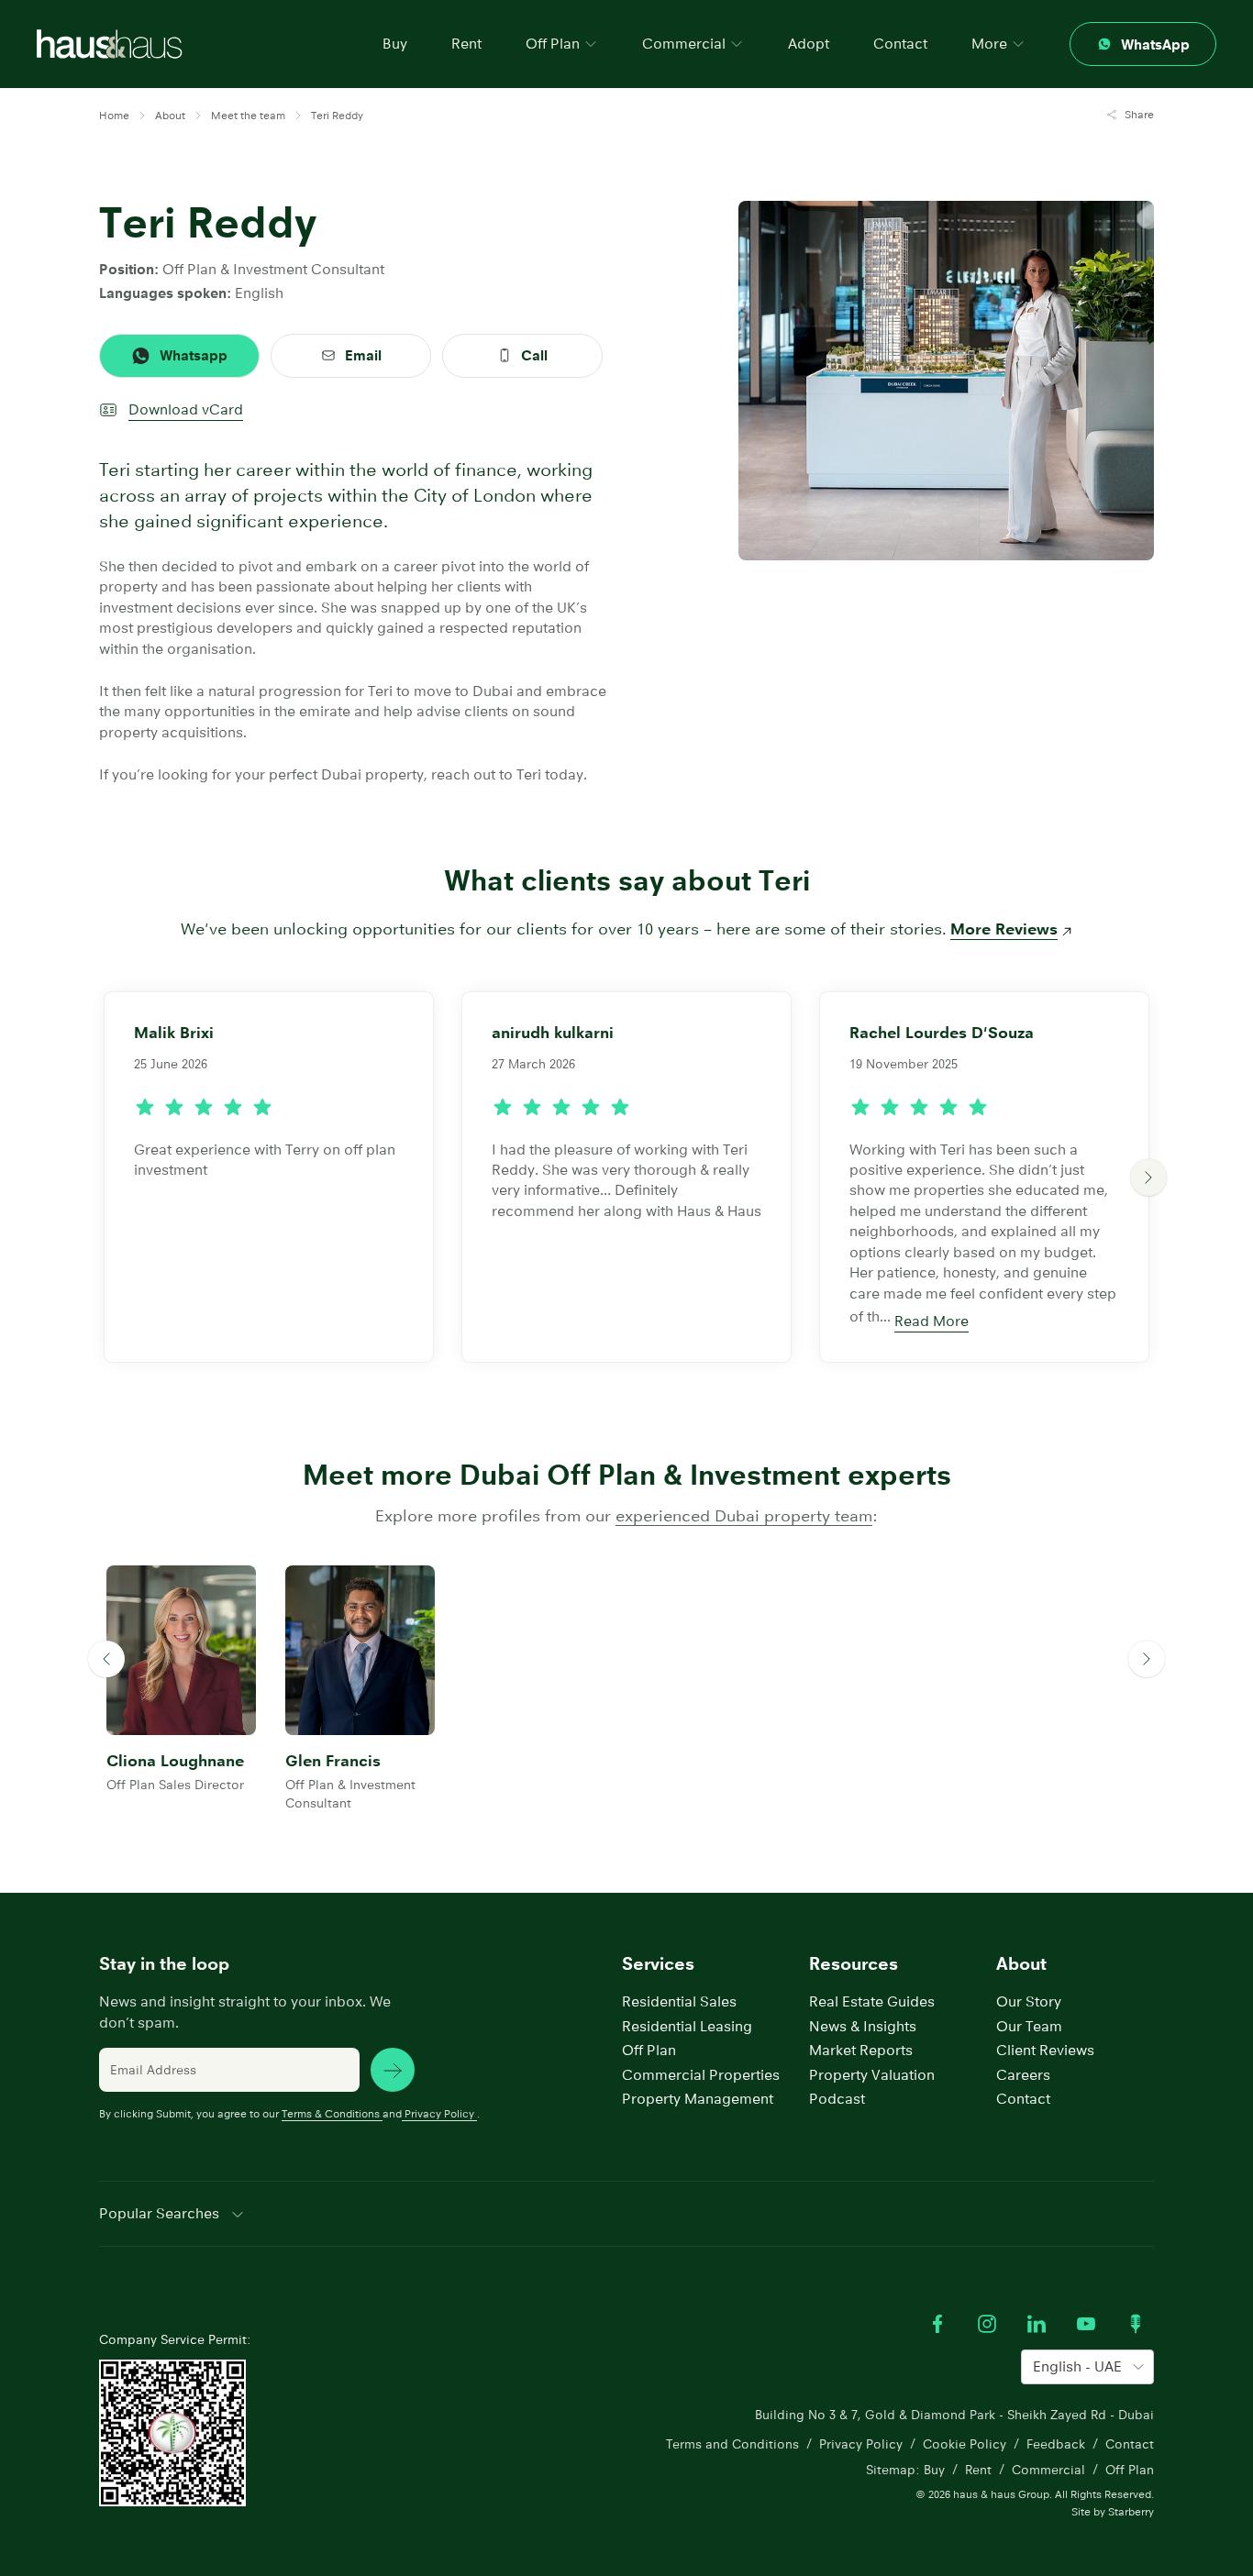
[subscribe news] (393, 2070)
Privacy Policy (439, 2113)
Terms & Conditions (331, 2113)
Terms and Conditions (732, 2444)
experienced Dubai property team (744, 1516)
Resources (854, 1964)
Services (658, 1964)
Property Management (698, 2099)
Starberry (1131, 2511)
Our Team (1029, 2026)
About (1021, 1964)
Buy (395, 44)
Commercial (1048, 2470)
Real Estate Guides (872, 2001)
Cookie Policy (965, 2444)
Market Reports (861, 2050)
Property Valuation (872, 2075)
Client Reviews (1045, 2050)
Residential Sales (679, 2001)
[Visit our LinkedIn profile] (1037, 2324)
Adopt (809, 44)
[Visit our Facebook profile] (937, 2324)
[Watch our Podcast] (1136, 2324)
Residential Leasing (687, 2026)
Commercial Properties (701, 2075)
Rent (466, 44)
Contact (900, 44)
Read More (931, 1321)
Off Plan (649, 2050)
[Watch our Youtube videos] (1086, 2324)
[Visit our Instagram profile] (987, 2324)
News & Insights (863, 2026)
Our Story (1029, 2001)
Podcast (837, 2099)
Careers (1023, 2075)
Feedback (1056, 2444)
